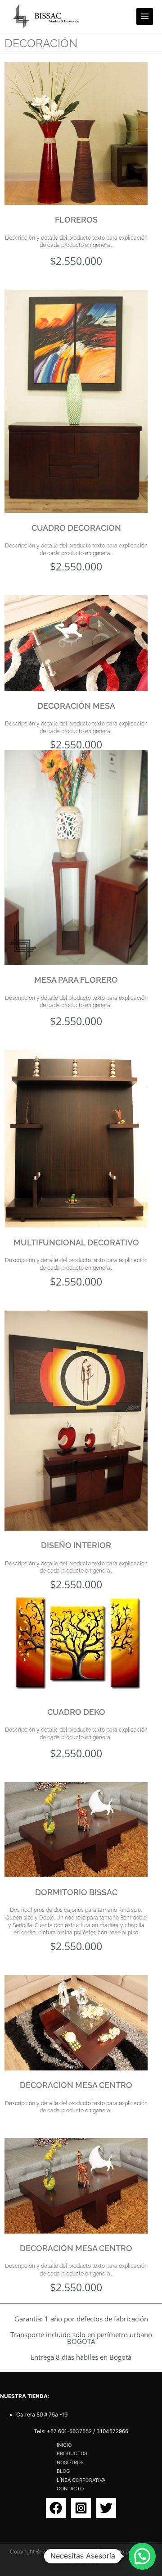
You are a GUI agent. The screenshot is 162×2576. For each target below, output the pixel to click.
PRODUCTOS (72, 2453)
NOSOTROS (70, 2462)
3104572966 (112, 2431)
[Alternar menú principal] (145, 16)
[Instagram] (81, 2508)
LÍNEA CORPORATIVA (81, 2480)
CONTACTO (70, 2489)
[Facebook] (56, 2508)
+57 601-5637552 (69, 2431)
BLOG (63, 2471)
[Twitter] (106, 2508)
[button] (142, 2556)
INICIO (64, 2445)
